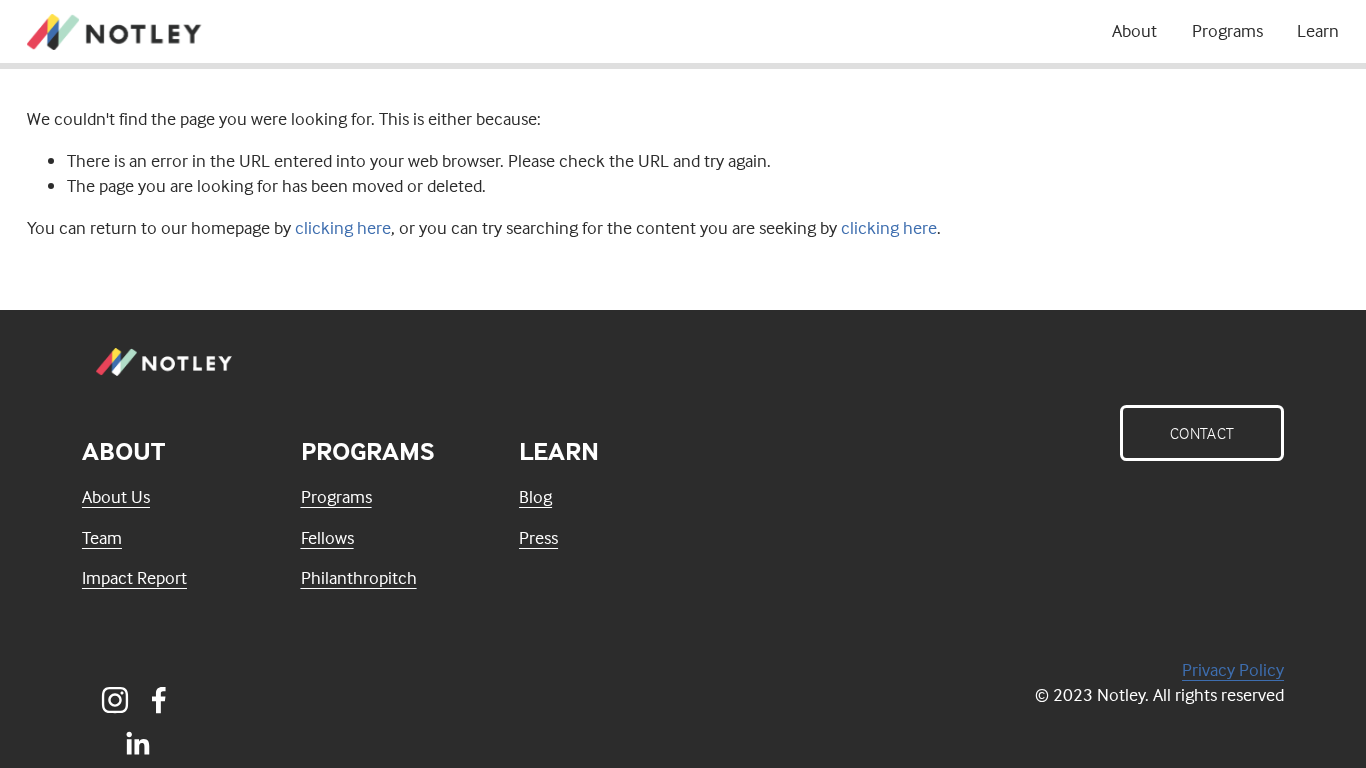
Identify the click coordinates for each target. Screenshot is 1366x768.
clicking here (343, 227)
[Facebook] (159, 700)
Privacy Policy (1233, 669)
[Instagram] (115, 700)
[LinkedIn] (137, 744)
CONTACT (1202, 433)
